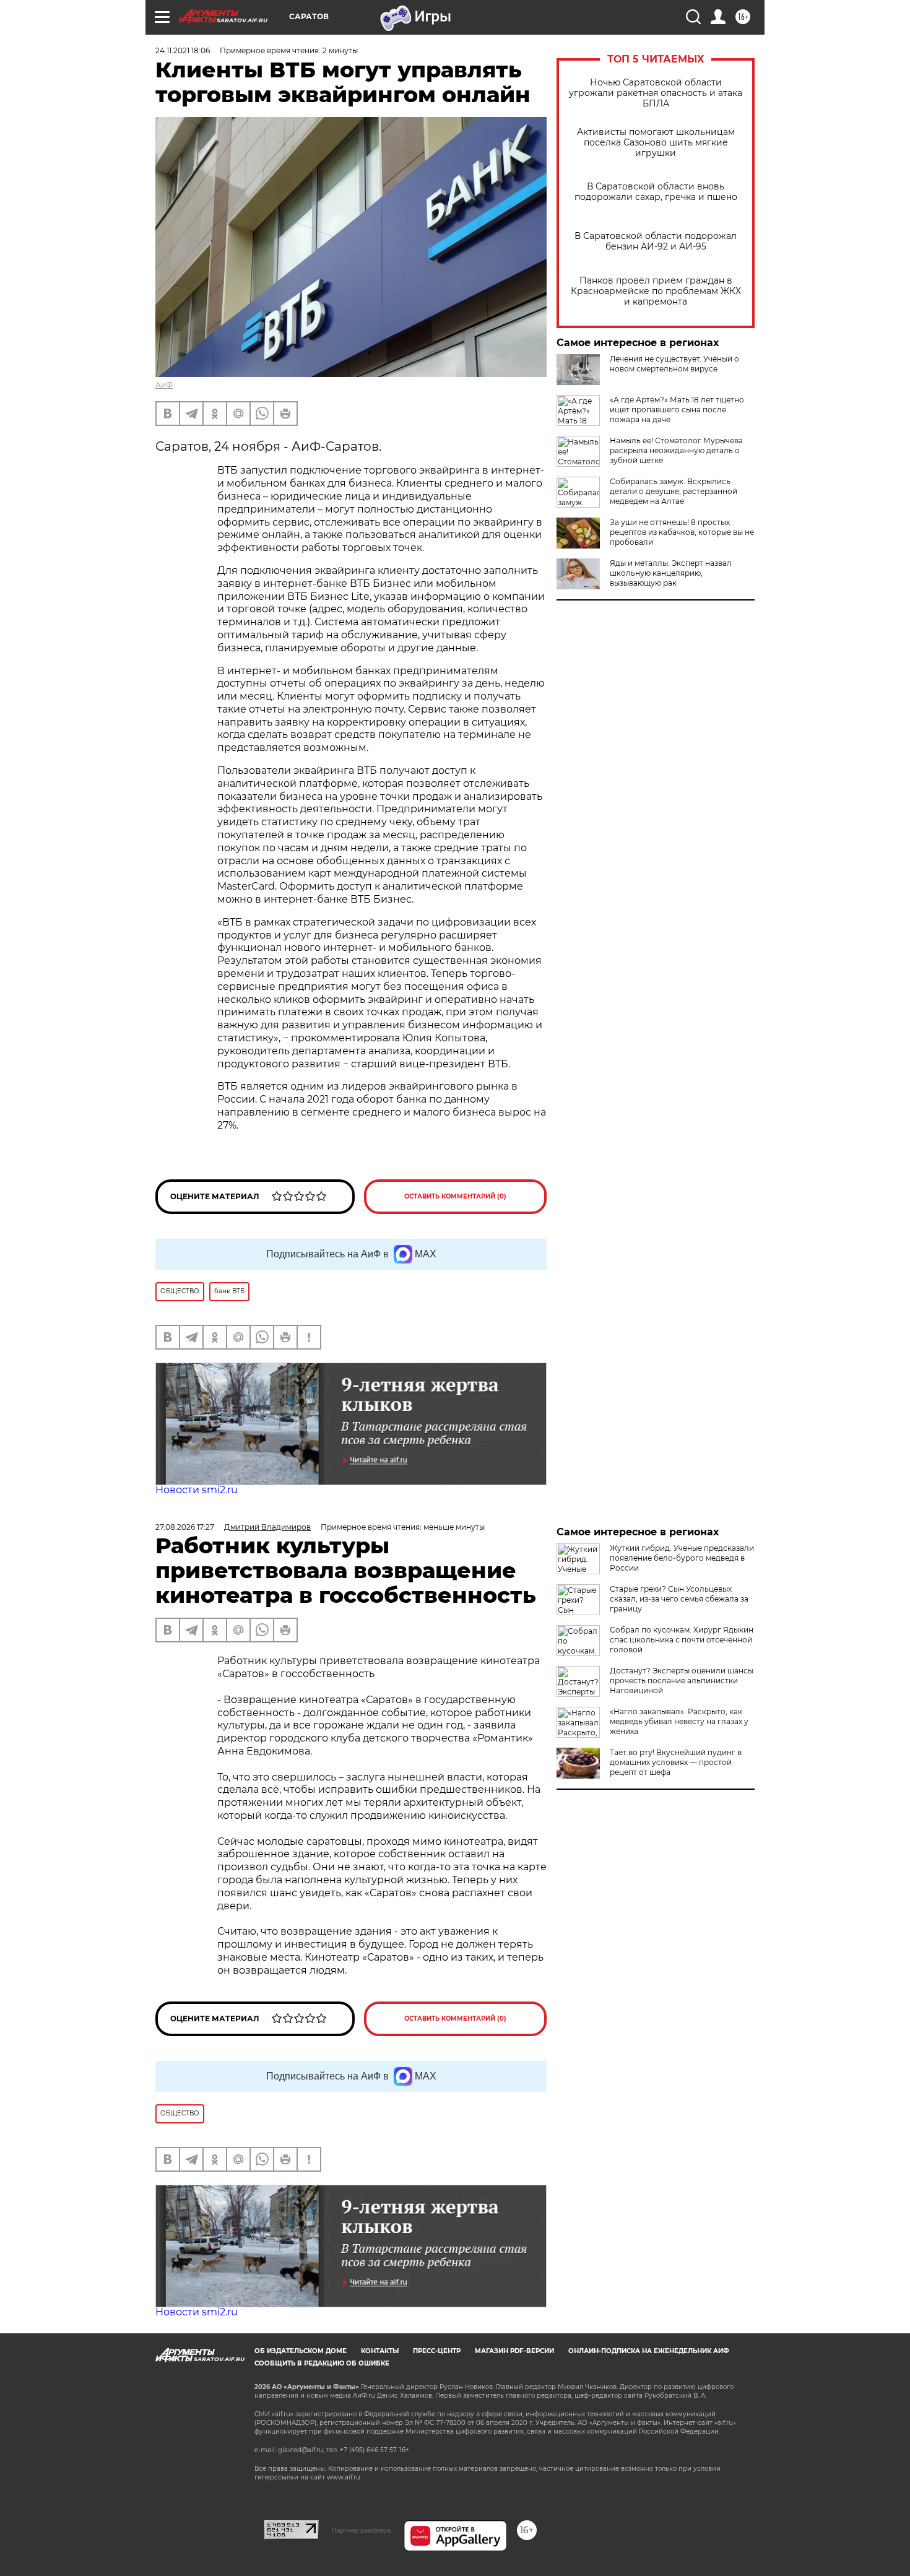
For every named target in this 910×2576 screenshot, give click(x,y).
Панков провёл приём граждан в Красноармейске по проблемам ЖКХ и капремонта (656, 291)
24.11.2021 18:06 (183, 50)
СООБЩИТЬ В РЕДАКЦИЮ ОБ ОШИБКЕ (322, 2363)
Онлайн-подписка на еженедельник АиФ (649, 2351)
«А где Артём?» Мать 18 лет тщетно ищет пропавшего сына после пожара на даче (677, 410)
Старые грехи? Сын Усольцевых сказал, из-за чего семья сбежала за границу (679, 1599)
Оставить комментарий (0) (455, 1196)
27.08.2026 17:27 (185, 1527)
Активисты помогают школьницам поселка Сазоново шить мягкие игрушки (656, 143)
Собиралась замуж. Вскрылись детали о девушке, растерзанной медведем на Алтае (674, 491)
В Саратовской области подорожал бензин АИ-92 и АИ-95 (656, 241)
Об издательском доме (301, 2351)
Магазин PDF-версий (514, 2351)
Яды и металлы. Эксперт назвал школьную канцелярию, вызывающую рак (671, 573)
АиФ (164, 385)
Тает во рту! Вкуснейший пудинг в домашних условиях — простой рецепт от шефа (676, 1762)
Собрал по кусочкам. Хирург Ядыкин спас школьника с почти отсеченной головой (682, 1640)
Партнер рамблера (361, 2530)
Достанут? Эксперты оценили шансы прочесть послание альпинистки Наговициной (682, 1680)
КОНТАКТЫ (380, 2351)
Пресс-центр (437, 2351)
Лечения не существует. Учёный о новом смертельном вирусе (674, 364)
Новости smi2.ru (197, 1490)
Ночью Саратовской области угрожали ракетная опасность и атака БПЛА (656, 93)
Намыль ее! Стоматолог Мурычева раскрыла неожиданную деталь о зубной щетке (676, 450)
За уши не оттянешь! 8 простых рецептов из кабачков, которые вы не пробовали (682, 532)
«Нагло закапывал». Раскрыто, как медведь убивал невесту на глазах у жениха (679, 1721)
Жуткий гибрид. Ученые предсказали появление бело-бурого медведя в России (682, 1558)
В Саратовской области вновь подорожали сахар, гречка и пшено (656, 192)
